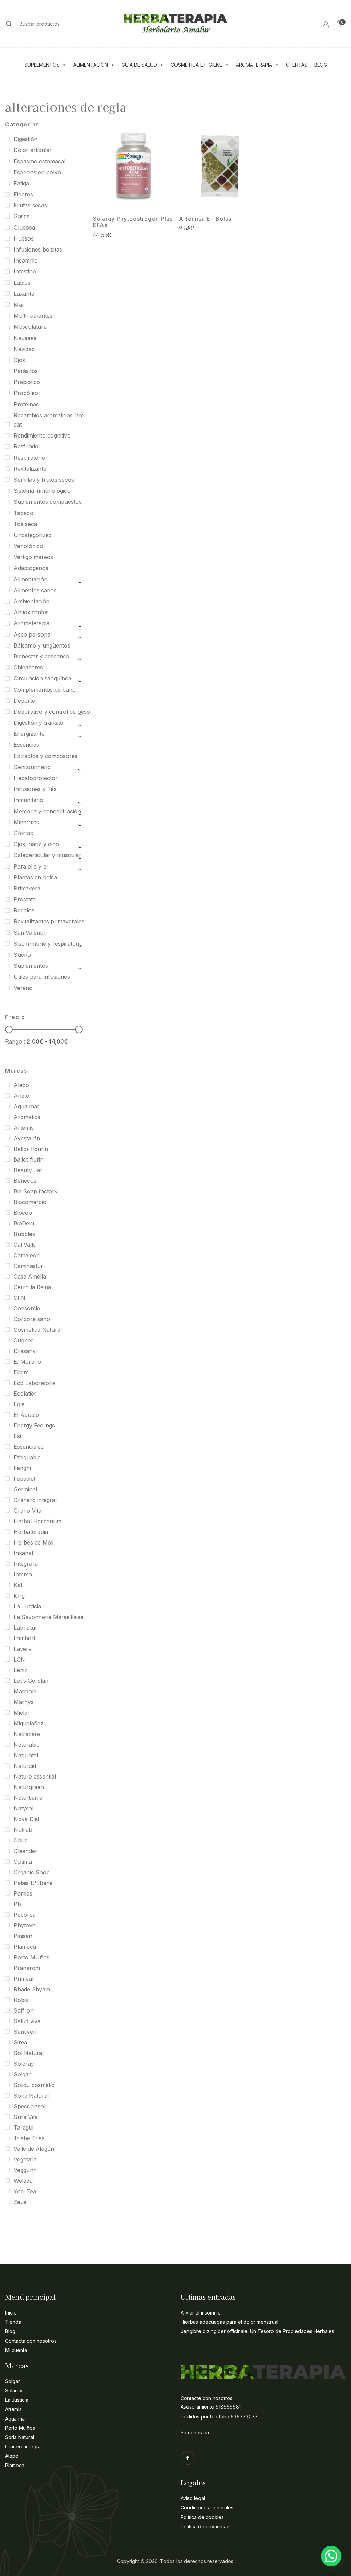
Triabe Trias (29, 2138)
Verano (23, 988)
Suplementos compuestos (48, 502)
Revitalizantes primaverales (49, 921)
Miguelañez (29, 1723)
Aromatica (27, 1117)
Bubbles (24, 1234)
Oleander (26, 1851)
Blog (321, 65)
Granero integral (35, 1500)
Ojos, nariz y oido (36, 844)
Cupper (23, 1340)
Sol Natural (29, 2053)
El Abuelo (26, 1415)
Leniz (21, 1670)
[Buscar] (9, 24)
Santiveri (25, 2032)
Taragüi (23, 2128)
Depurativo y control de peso (52, 712)
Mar (19, 305)
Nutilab (23, 1830)
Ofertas (297, 65)
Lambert (25, 1638)
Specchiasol (29, 2106)
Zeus (20, 2202)
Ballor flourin (31, 1149)
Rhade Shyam (32, 1989)
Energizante (29, 734)
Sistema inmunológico (42, 491)
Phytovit (24, 1925)
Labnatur (26, 1628)
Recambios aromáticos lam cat (49, 420)
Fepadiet (25, 1479)
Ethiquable (27, 1457)
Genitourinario (32, 767)
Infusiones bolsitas (38, 249)
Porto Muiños (32, 1957)
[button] (338, 24)
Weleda (23, 2181)
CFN (20, 1298)
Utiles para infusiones (42, 977)
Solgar (22, 2074)
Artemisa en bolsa (205, 219)
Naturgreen (29, 1787)
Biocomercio (30, 1202)
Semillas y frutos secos (44, 480)
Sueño (22, 955)
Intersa (23, 1574)
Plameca (25, 1947)
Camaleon (27, 1255)
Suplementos (42, 65)
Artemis (24, 1128)
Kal (18, 1585)
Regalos (24, 910)
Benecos (25, 1181)
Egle (19, 1404)
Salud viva (27, 2021)
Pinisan (23, 1936)
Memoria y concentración (47, 811)
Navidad (24, 349)
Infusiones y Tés (35, 789)
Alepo (21, 1085)
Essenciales (29, 1447)
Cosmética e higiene (196, 65)
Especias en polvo (37, 172)
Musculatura (30, 327)
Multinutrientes (33, 316)
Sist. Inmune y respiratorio (48, 944)
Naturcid (25, 1766)
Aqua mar (27, 1106)
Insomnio (26, 260)
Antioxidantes (31, 612)
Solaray (24, 2064)
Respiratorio (29, 458)
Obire (21, 1840)
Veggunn (25, 2170)
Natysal (23, 1808)
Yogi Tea (25, 2191)
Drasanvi (25, 1351)
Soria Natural (31, 2096)
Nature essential (35, 1776)
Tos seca (25, 524)
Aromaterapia (254, 65)
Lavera (23, 1649)
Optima (23, 1862)
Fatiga (21, 183)
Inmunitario (28, 800)
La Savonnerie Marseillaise (49, 1617)
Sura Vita (26, 2117)
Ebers (21, 1372)
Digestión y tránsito (39, 723)
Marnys (24, 1702)
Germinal (25, 1489)
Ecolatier (25, 1394)
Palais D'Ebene (33, 1883)
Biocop (23, 1213)
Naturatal (26, 1755)
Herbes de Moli (34, 1542)
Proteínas (26, 404)
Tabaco (23, 513)
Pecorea (25, 1915)
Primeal (23, 1979)
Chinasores (28, 667)
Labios (22, 283)
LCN (19, 1659)
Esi (17, 1436)
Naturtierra (28, 1798)
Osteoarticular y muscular (47, 855)
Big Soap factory (36, 1191)
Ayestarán (27, 1138)
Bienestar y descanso (41, 656)
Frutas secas (30, 205)
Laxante (24, 294)
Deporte (24, 701)
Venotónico (28, 546)
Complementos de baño (45, 690)
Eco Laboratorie (35, 1383)
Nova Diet (27, 1819)
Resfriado (26, 446)
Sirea (20, 2042)
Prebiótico (27, 382)
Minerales (26, 822)
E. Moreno (27, 1362)
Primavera (27, 888)
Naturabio (27, 1745)
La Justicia (27, 1606)
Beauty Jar (28, 1170)
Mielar (22, 1713)
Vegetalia (25, 2159)
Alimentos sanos (35, 590)
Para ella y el (31, 866)
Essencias (26, 745)
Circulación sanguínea (43, 678)
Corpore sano (32, 1319)
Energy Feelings (34, 1425)
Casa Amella (30, 1277)
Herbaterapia (31, 1532)
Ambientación (32, 601)
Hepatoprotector (36, 778)
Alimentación (91, 65)
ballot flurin (29, 1159)
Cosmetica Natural (38, 1330)
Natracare (27, 1734)
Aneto (22, 1096)
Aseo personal (33, 634)
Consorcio (27, 1308)
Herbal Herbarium (38, 1521)
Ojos (19, 360)
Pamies (23, 1893)
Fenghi (22, 1468)
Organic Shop (32, 1872)
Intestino (25, 271)
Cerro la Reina (32, 1287)
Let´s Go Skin (31, 1681)
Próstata (25, 899)
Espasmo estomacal (40, 161)
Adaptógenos (31, 568)
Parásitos (26, 371)
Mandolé (25, 1691)
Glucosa (24, 228)
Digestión (26, 139)
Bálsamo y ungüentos (42, 645)
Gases (22, 216)
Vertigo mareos (33, 557)
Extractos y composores (46, 756)
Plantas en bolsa (35, 877)
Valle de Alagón (34, 2149)
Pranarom (27, 1968)
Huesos (24, 238)
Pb (17, 1904)
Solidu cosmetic (34, 2085)
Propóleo (26, 393)
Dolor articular (33, 150)
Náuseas (25, 338)
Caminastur (28, 1266)
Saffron (24, 2010)
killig (19, 1596)
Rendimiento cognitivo (42, 435)
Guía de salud (139, 65)
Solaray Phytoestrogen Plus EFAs (133, 222)
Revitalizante (30, 469)
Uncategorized (33, 535)
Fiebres (23, 194)
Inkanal (23, 1553)
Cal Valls (25, 1245)
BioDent (24, 1223)
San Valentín (30, 933)
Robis (21, 2000)
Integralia (26, 1564)
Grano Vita (28, 1511)
